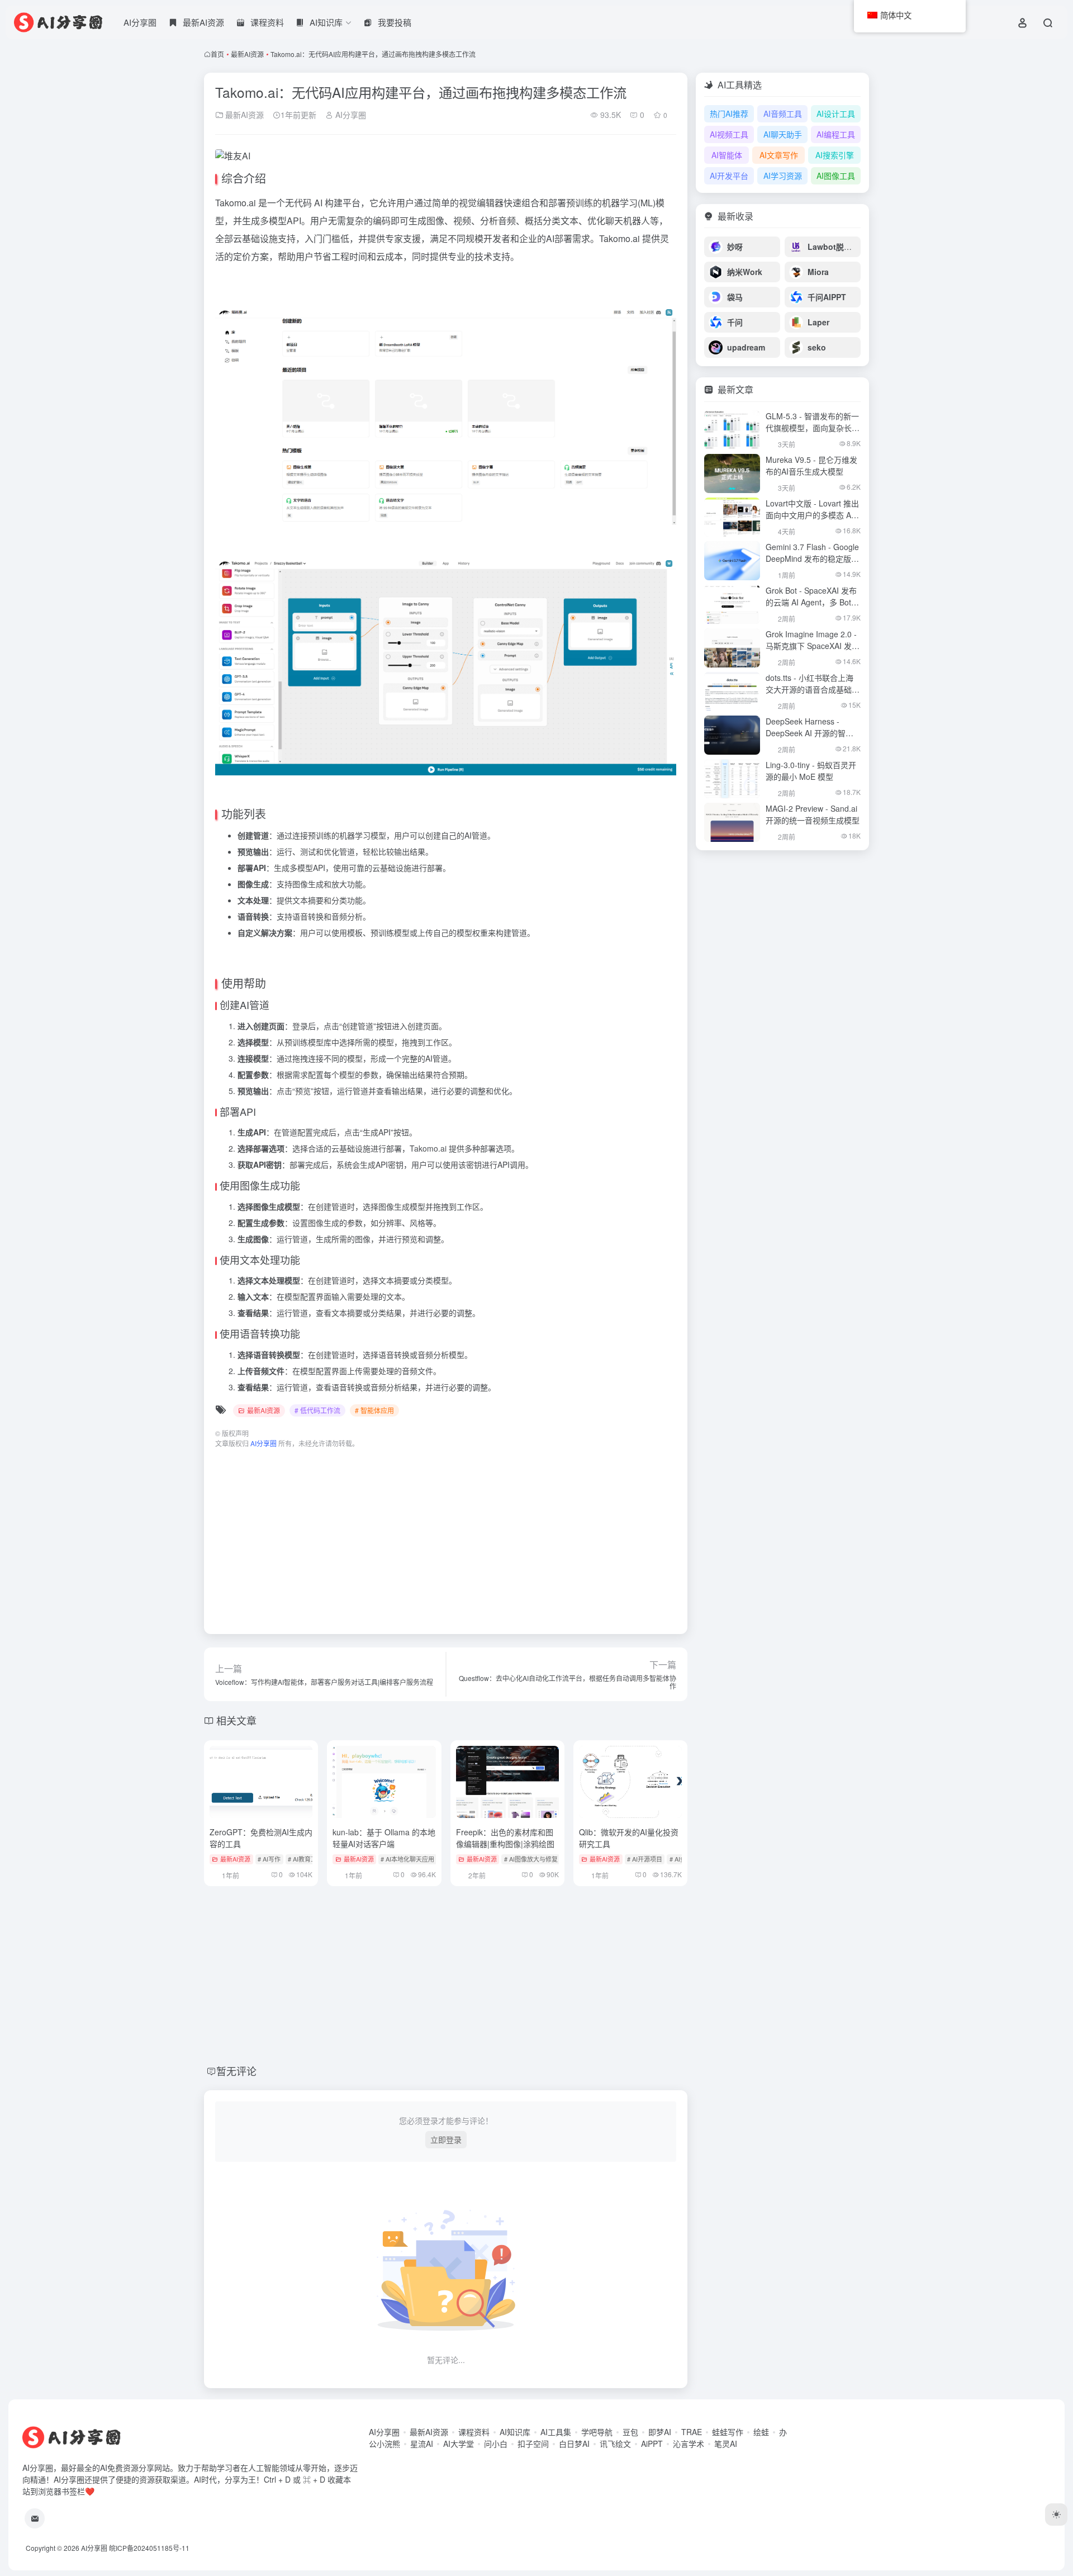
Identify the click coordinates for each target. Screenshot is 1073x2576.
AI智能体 (727, 155)
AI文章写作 (779, 155)
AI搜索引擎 (835, 155)
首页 (217, 54)
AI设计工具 (836, 113)
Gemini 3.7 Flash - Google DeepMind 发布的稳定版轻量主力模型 (812, 558)
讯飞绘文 (615, 2444)
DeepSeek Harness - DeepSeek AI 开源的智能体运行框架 (810, 733)
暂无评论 (236, 2071)
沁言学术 (689, 2444)
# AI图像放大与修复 (531, 1859)
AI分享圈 (140, 22)
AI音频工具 (783, 113)
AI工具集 (556, 2432)
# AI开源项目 (645, 1859)
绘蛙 (761, 2432)
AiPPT (652, 2444)
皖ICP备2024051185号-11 (149, 2548)
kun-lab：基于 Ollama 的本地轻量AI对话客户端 (384, 1838)
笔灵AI (726, 2444)
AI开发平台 (729, 176)
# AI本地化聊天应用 (407, 1859)
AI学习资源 (783, 176)
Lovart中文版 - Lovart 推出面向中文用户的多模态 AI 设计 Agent (812, 515)
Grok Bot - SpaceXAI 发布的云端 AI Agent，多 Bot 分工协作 (811, 602)
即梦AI (660, 2432)
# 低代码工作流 (317, 1410)
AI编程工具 (836, 134)
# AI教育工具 (305, 1859)
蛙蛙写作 (728, 2432)
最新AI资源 (247, 54)
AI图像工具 (836, 176)
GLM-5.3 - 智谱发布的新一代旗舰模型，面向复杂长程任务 (813, 428)
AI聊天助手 (783, 134)
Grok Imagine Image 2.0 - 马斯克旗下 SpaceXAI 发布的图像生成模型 (813, 646)
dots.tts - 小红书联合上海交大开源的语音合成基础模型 (813, 689)
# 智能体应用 (374, 1410)
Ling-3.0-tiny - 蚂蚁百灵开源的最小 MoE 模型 (811, 771)
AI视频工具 (729, 134)
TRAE (692, 2432)
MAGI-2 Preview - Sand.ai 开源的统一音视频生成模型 (813, 814)
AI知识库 (515, 2432)
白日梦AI (574, 2444)
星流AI (422, 2444)
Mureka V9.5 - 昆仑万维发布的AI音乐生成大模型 (811, 465)
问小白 (496, 2444)
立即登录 (446, 2139)
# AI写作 (269, 1859)
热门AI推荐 (729, 113)
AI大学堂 (459, 2444)
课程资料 (474, 2432)
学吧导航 (597, 2432)
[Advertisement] (446, 1536)
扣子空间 (533, 2444)
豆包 (630, 2432)
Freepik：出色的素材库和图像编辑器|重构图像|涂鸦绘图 (505, 1838)
